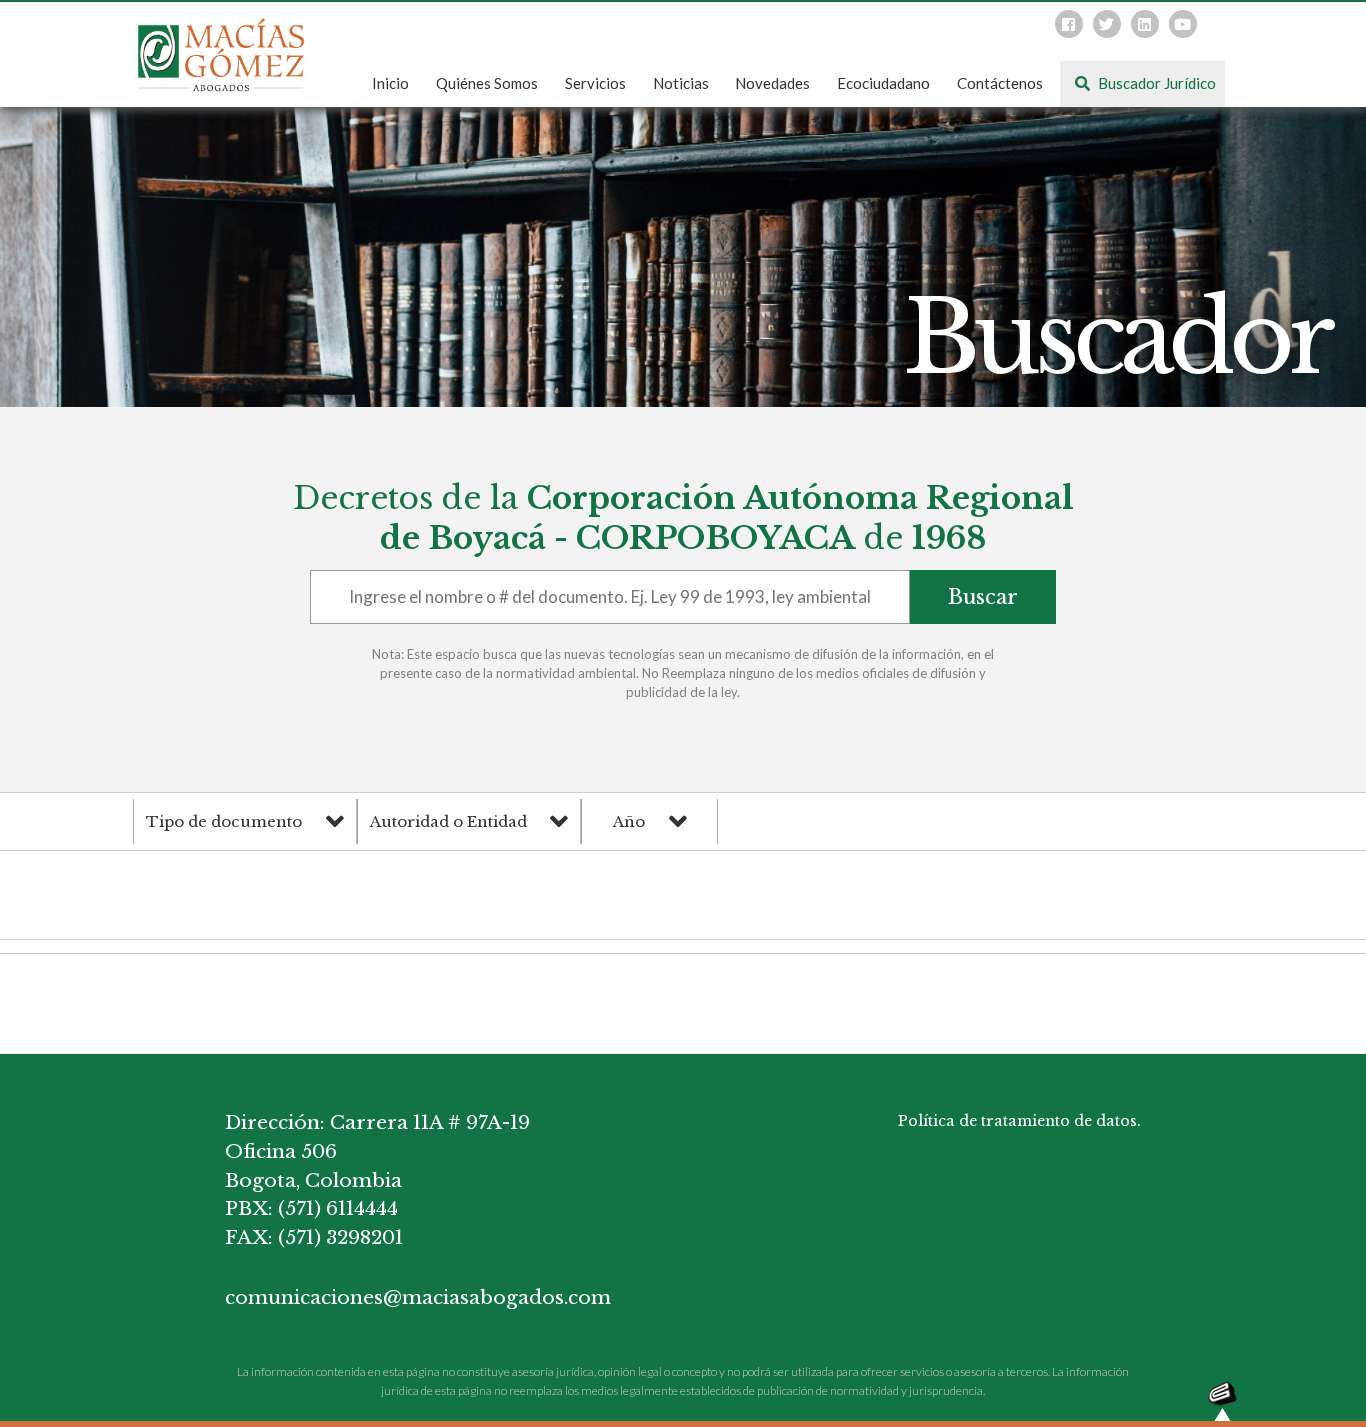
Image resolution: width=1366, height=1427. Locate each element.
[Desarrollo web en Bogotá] (1222, 1399)
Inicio (390, 83)
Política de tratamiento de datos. (1019, 1121)
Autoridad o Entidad (448, 821)
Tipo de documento (224, 821)
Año (629, 821)
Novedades (772, 83)
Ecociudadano (883, 83)
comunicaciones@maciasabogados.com (405, 1297)
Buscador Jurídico (1155, 83)
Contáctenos (1000, 83)
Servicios (595, 83)
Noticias (681, 83)
